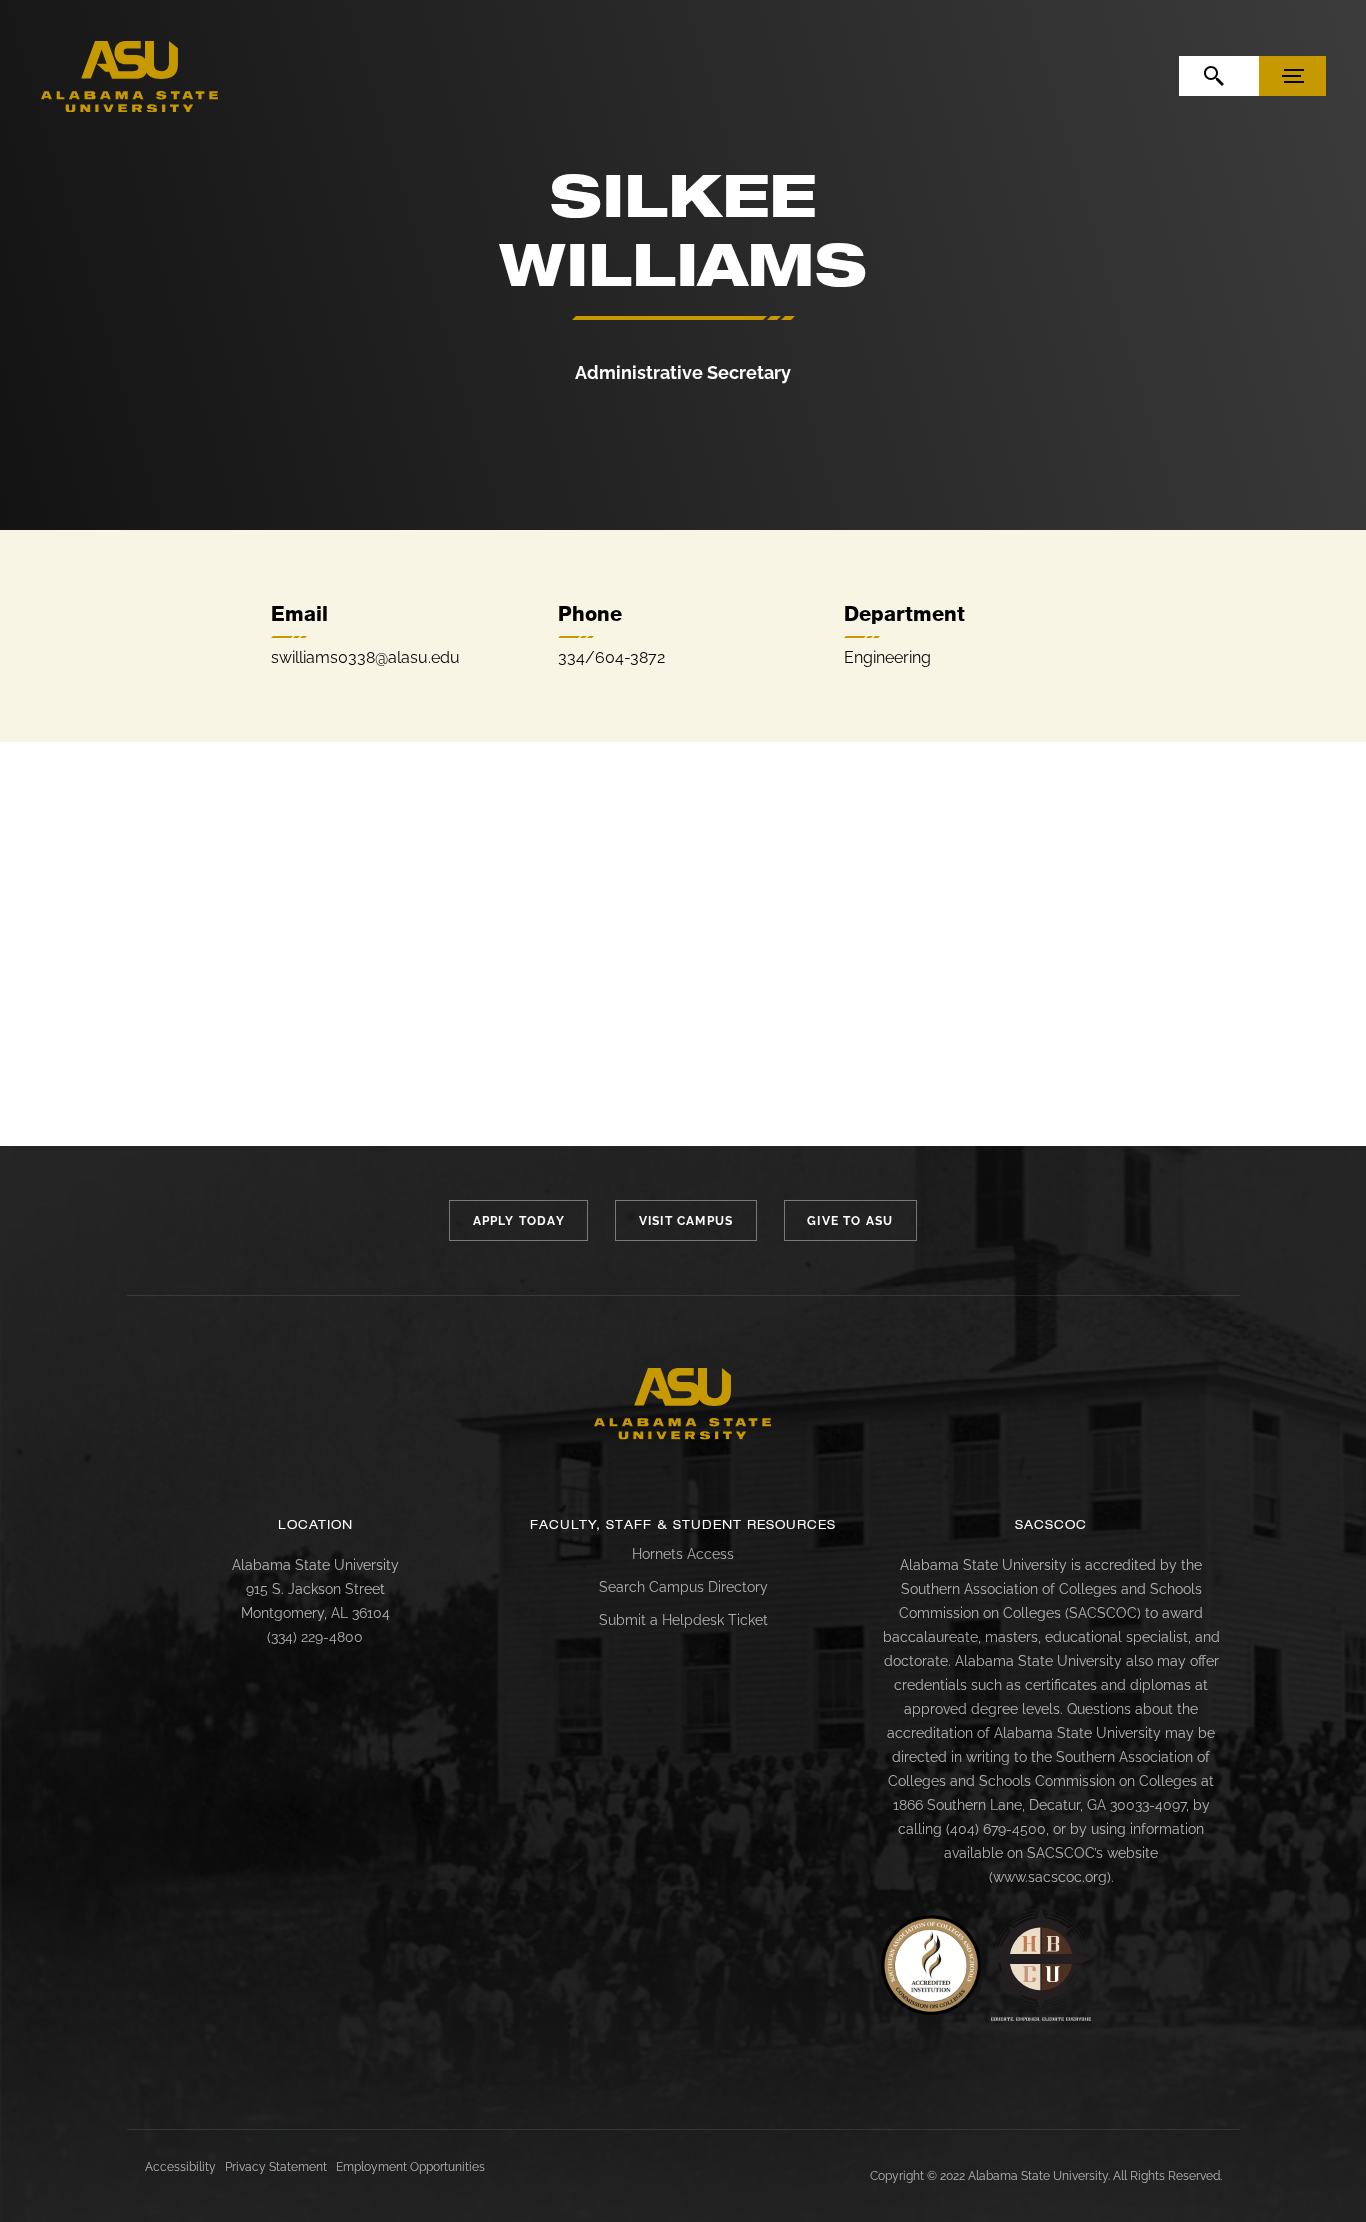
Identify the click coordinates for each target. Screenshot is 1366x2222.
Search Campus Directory (683, 1587)
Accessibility (180, 2167)
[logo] (130, 77)
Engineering (887, 657)
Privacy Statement (276, 2167)
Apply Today (519, 1221)
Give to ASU (850, 1221)
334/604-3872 (611, 657)
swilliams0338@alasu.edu (365, 657)
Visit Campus (686, 1221)
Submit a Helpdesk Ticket (683, 1620)
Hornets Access (683, 1554)
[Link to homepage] (683, 1404)
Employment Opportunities (410, 2167)
